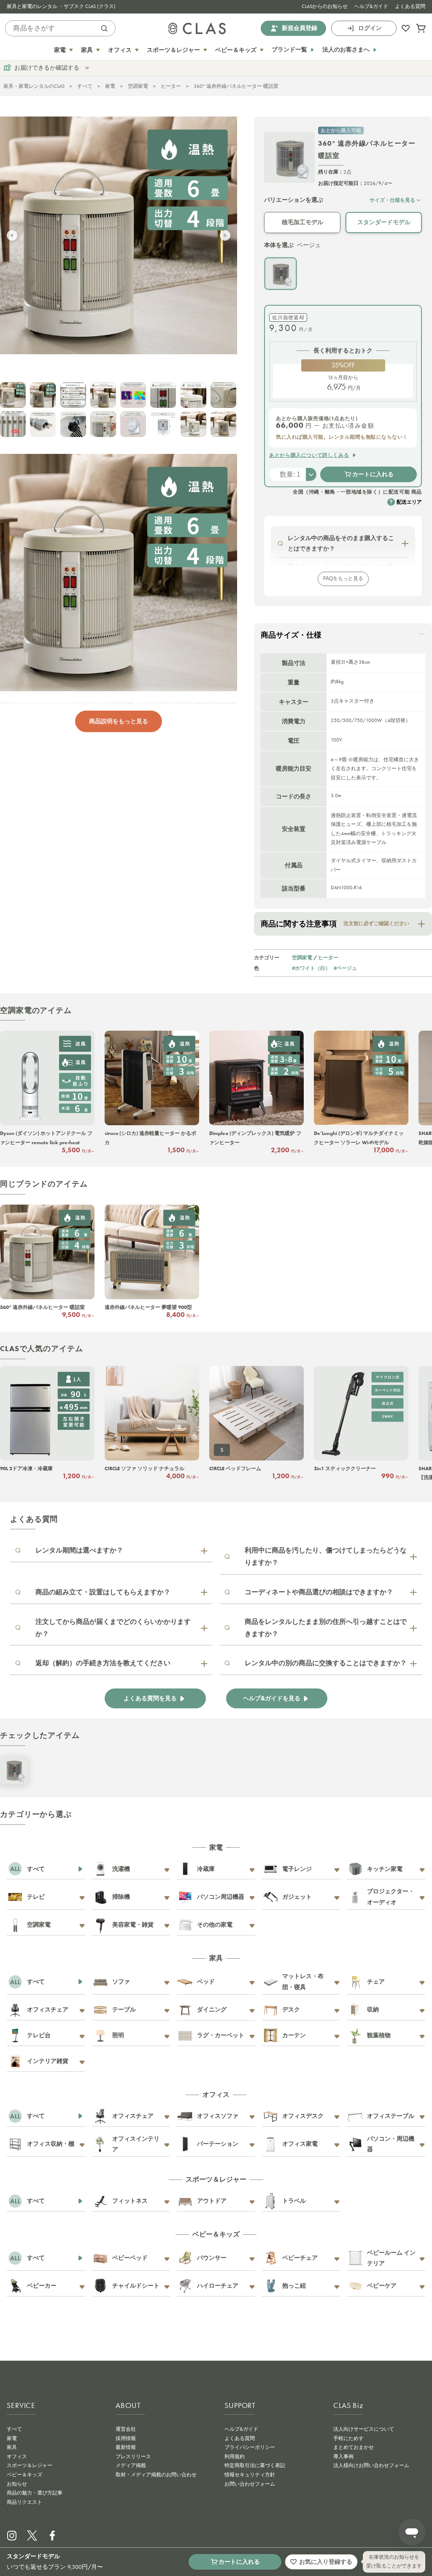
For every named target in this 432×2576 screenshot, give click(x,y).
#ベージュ (345, 968)
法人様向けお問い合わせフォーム (371, 2465)
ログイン (370, 28)
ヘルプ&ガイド (371, 6)
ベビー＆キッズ (24, 2475)
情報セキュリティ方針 (250, 2475)
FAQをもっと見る (343, 578)
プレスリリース (133, 2457)
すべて (85, 86)
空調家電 (138, 86)
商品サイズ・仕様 (291, 635)
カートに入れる (373, 474)
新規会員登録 (300, 28)
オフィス (17, 2457)
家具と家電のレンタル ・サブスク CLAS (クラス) (61, 6)
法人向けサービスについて (364, 2429)
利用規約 (235, 2457)
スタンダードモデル (384, 222)
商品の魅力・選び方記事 (35, 2493)
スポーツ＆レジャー (30, 2465)
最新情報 (126, 2447)
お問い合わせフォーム (250, 2484)
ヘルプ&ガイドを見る (272, 1698)
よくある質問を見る (150, 1698)
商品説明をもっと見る (119, 721)
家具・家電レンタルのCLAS (34, 86)
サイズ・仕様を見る (392, 200)
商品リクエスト (24, 2502)
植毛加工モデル (302, 222)
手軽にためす (348, 2438)
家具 (12, 2447)
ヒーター (171, 86)
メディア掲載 (131, 2465)
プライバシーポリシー (250, 2447)
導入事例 (343, 2457)
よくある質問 (410, 6)
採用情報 (126, 2438)
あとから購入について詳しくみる (309, 455)
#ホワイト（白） (311, 968)
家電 (110, 86)
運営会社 (126, 2429)
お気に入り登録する (326, 2562)
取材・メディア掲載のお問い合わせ (156, 2475)
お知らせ (17, 2484)
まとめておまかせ (354, 2447)
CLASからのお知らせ (325, 6)
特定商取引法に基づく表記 (255, 2465)
